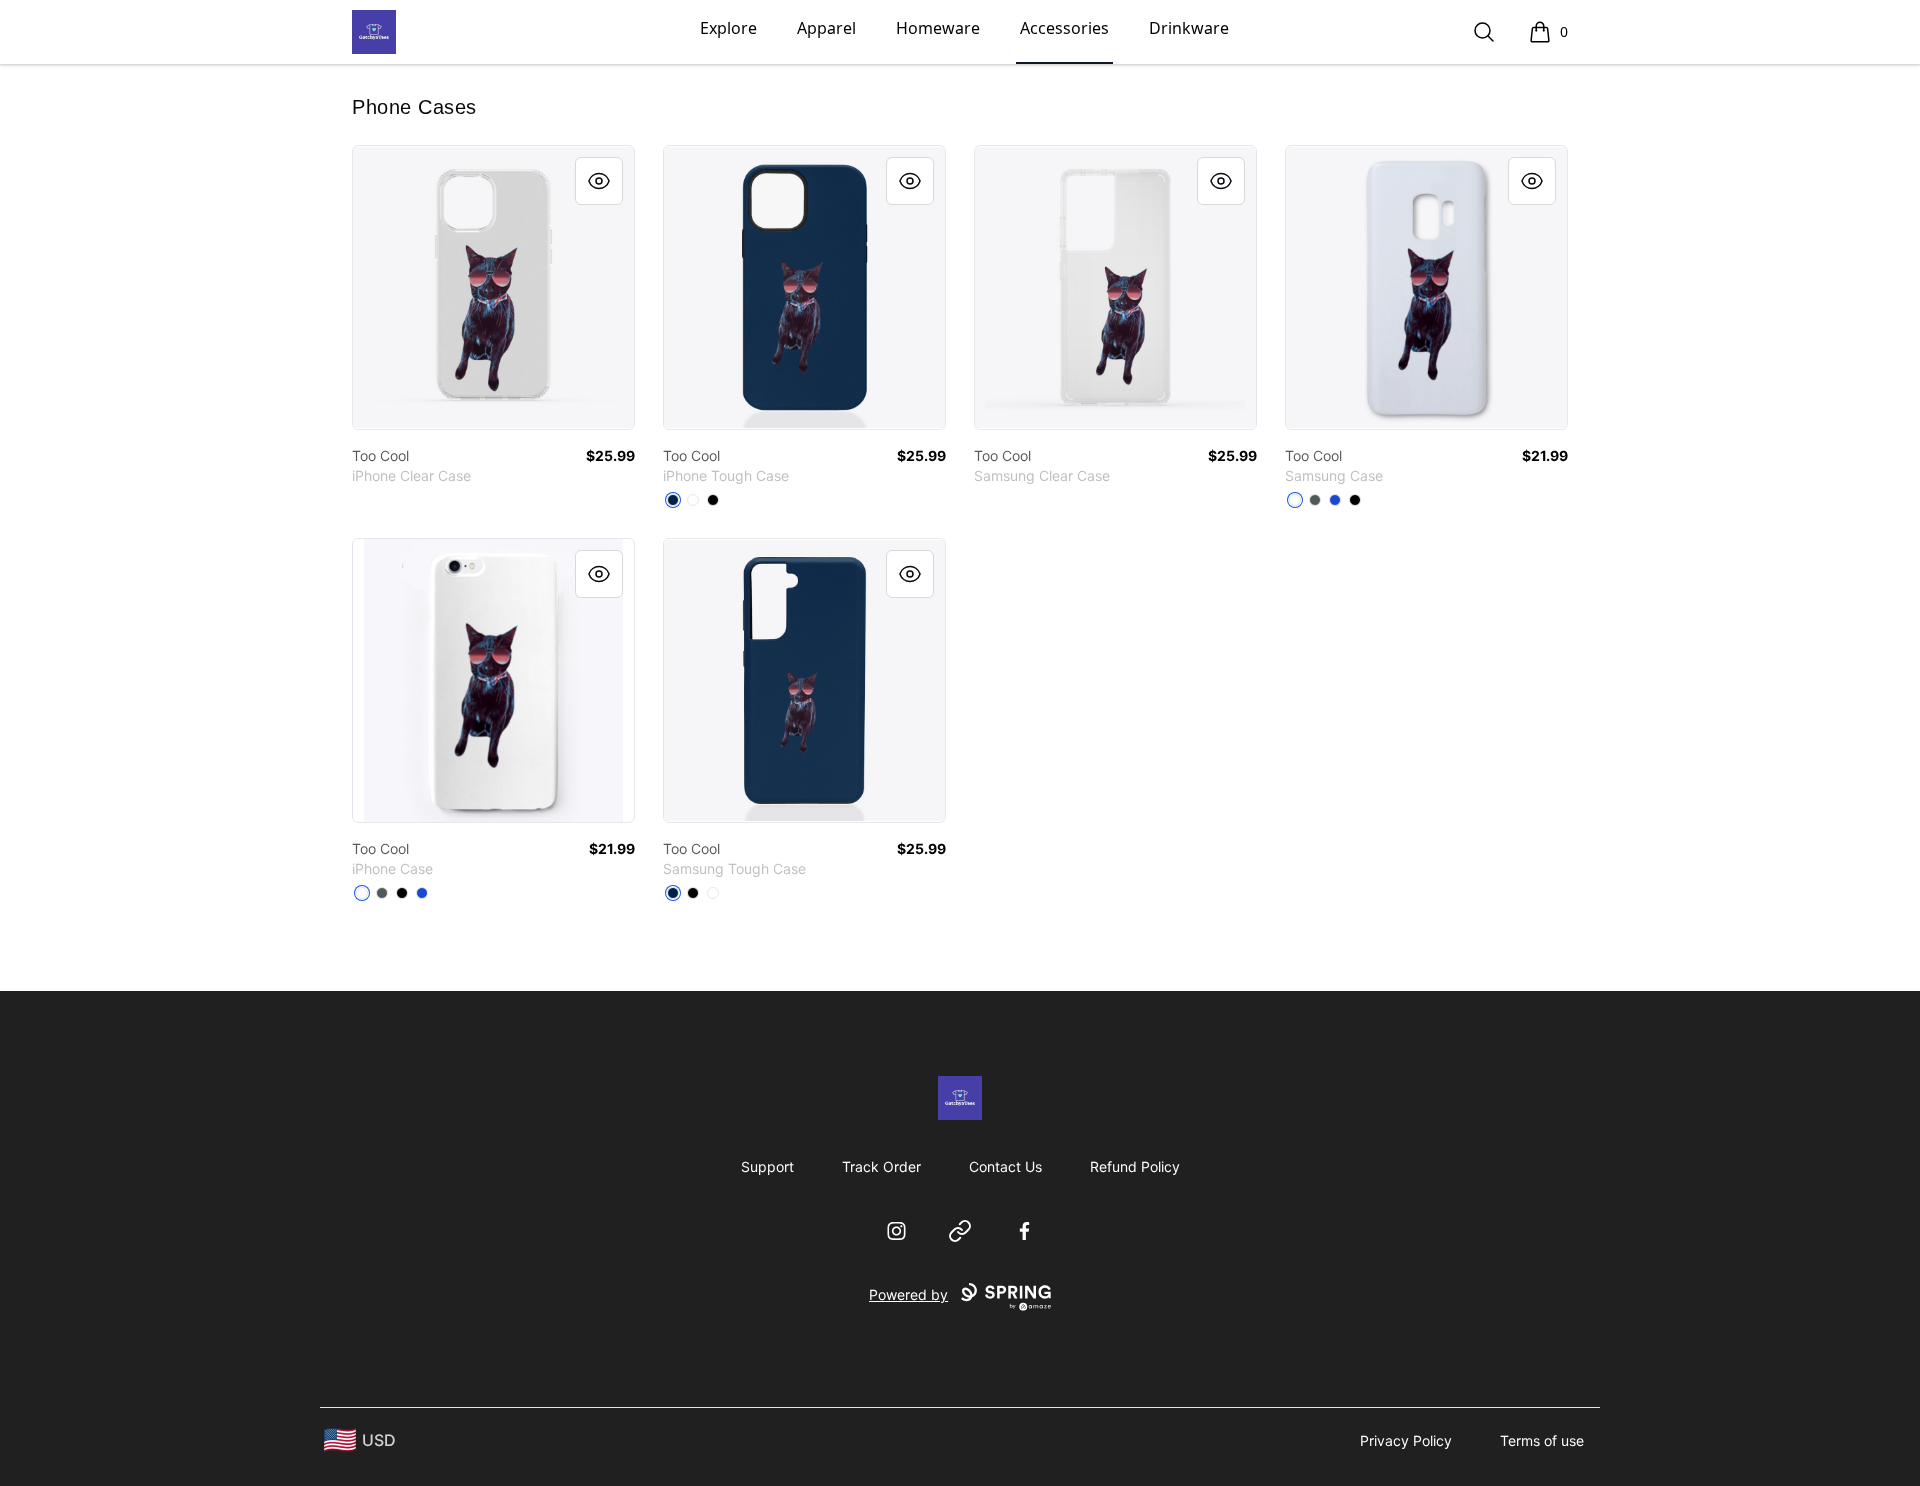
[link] (493, 287)
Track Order (881, 1166)
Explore (728, 28)
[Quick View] (599, 181)
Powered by (908, 1294)
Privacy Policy (1406, 1440)
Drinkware (1189, 28)
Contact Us (1005, 1166)
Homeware (938, 28)
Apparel (826, 28)
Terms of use (1542, 1440)
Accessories (1064, 28)
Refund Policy (1135, 1166)
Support (767, 1166)
